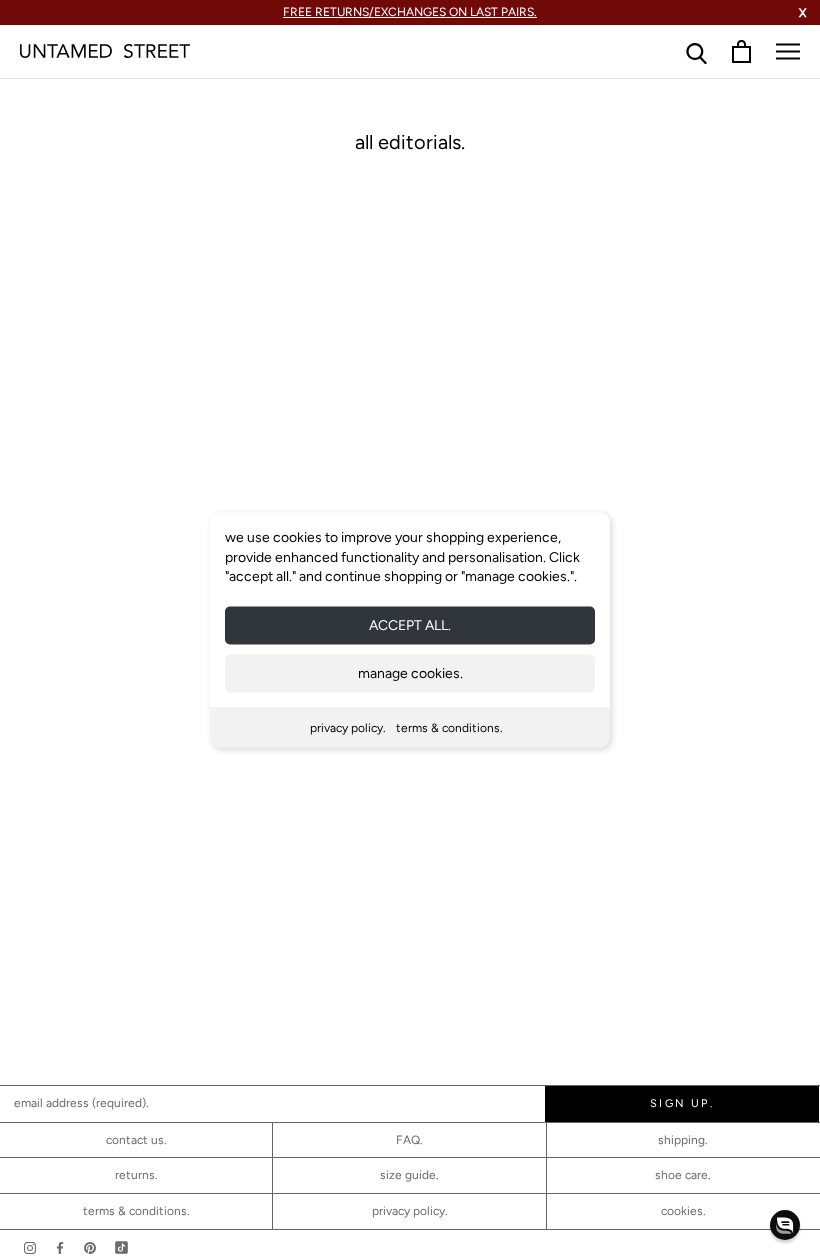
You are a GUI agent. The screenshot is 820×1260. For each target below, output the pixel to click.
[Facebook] (60, 1247)
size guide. (409, 1175)
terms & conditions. (449, 727)
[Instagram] (30, 1247)
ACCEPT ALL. (410, 624)
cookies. (683, 1211)
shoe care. (683, 1175)
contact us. (136, 1140)
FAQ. (409, 1140)
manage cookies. (410, 672)
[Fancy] (121, 1247)
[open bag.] (741, 51)
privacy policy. (348, 727)
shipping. (683, 1140)
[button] (785, 1225)
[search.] (696, 51)
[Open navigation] (788, 51)
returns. (136, 1175)
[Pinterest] (90, 1247)
